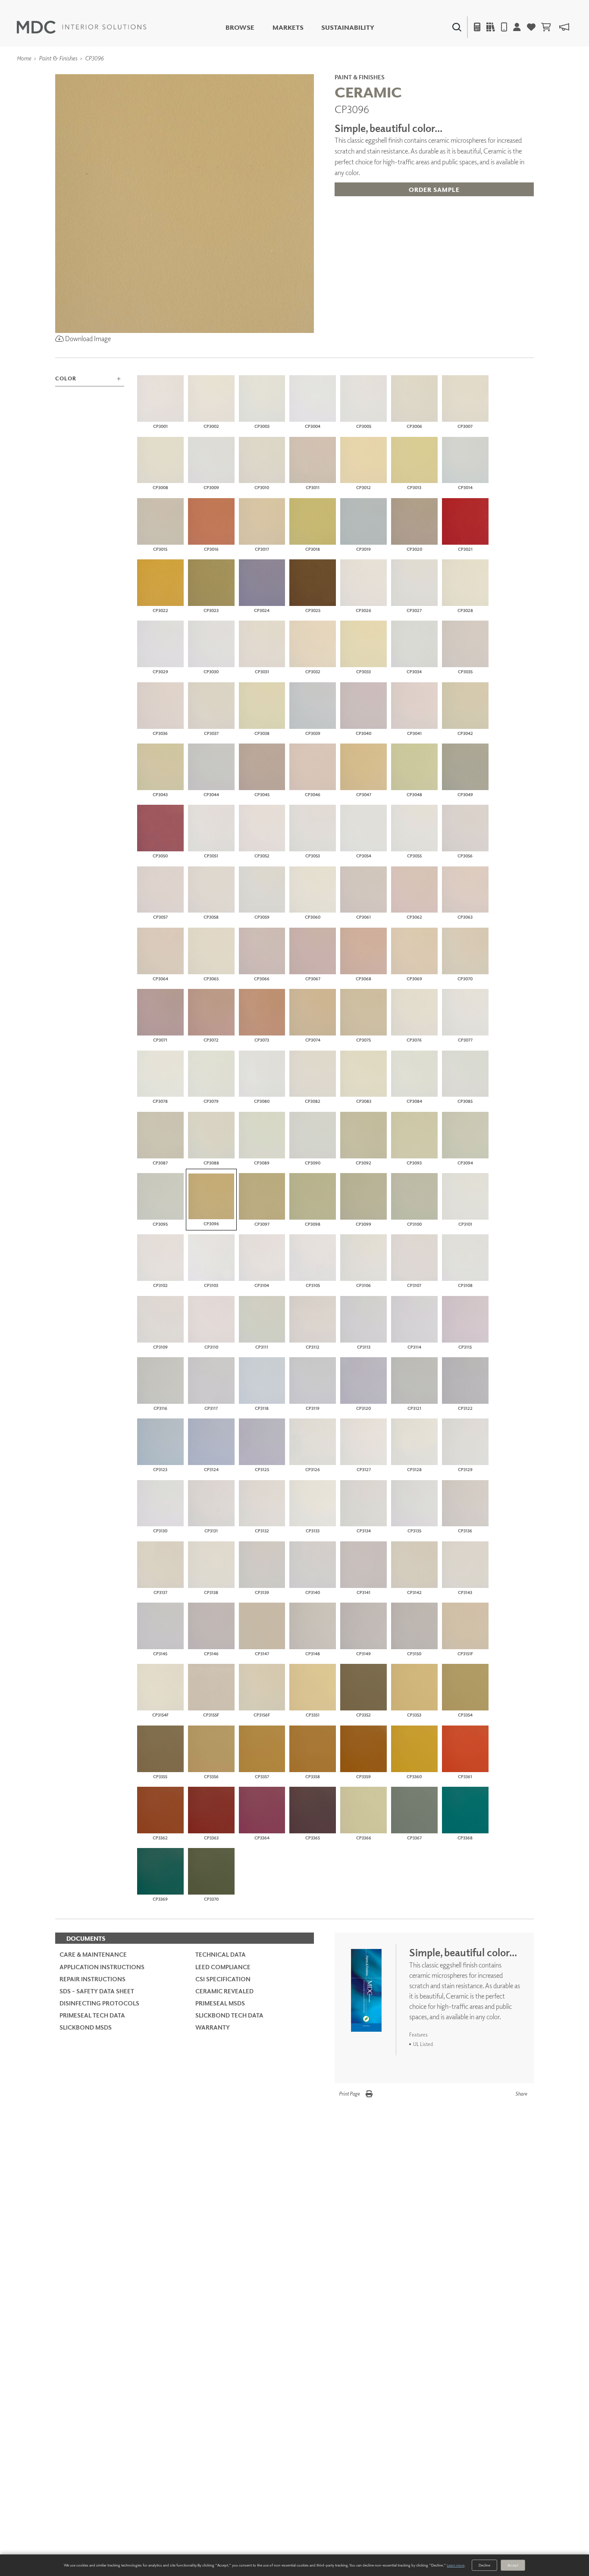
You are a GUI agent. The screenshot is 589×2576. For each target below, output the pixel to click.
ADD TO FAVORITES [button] (383, 208)
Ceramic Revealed (224, 1991)
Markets (288, 27)
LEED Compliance (223, 1967)
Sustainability (348, 27)
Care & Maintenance (93, 1954)
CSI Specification (223, 1979)
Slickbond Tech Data (229, 2015)
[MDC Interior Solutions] (81, 27)
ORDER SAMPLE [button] (434, 190)
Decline (484, 2565)
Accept (513, 2565)
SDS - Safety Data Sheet (97, 1991)
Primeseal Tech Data (92, 2015)
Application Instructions (102, 1967)
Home (24, 58)
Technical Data (221, 1954)
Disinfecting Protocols (99, 2003)
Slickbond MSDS (86, 2027)
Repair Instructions (92, 1979)
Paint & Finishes (58, 58)
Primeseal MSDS (220, 2003)
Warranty (213, 2027)
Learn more (456, 2565)
